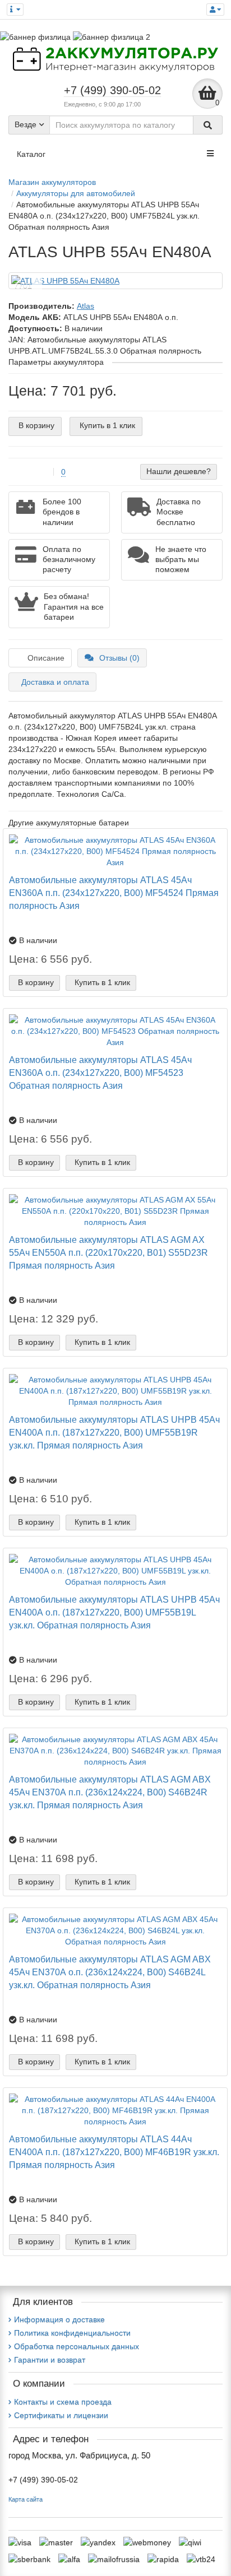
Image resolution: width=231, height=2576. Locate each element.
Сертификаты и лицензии (61, 2415)
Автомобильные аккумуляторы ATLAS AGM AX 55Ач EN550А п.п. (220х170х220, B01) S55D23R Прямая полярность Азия (108, 1252)
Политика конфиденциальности (72, 2333)
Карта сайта (26, 2499)
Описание (46, 658)
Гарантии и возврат (50, 2360)
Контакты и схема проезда (63, 2402)
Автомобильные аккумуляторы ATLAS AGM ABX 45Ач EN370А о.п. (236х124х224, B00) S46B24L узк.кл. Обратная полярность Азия (110, 1972)
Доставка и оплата (55, 682)
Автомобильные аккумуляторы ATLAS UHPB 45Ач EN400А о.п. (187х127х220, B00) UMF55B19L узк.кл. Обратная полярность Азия (114, 1612)
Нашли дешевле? (179, 471)
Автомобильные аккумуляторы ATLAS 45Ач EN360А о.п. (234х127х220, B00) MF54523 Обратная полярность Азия (100, 1073)
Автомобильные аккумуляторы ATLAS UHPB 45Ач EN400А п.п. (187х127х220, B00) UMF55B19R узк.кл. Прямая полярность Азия (114, 1432)
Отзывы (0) (119, 658)
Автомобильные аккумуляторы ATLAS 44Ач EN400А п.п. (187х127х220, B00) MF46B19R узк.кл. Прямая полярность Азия (114, 2152)
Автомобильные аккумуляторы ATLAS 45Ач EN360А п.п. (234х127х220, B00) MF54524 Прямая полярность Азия (114, 893)
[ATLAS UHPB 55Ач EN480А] (115, 281)
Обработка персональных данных (77, 2346)
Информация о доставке (59, 2319)
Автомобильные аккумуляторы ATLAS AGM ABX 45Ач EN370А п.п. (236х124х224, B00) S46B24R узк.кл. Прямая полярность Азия (110, 1792)
